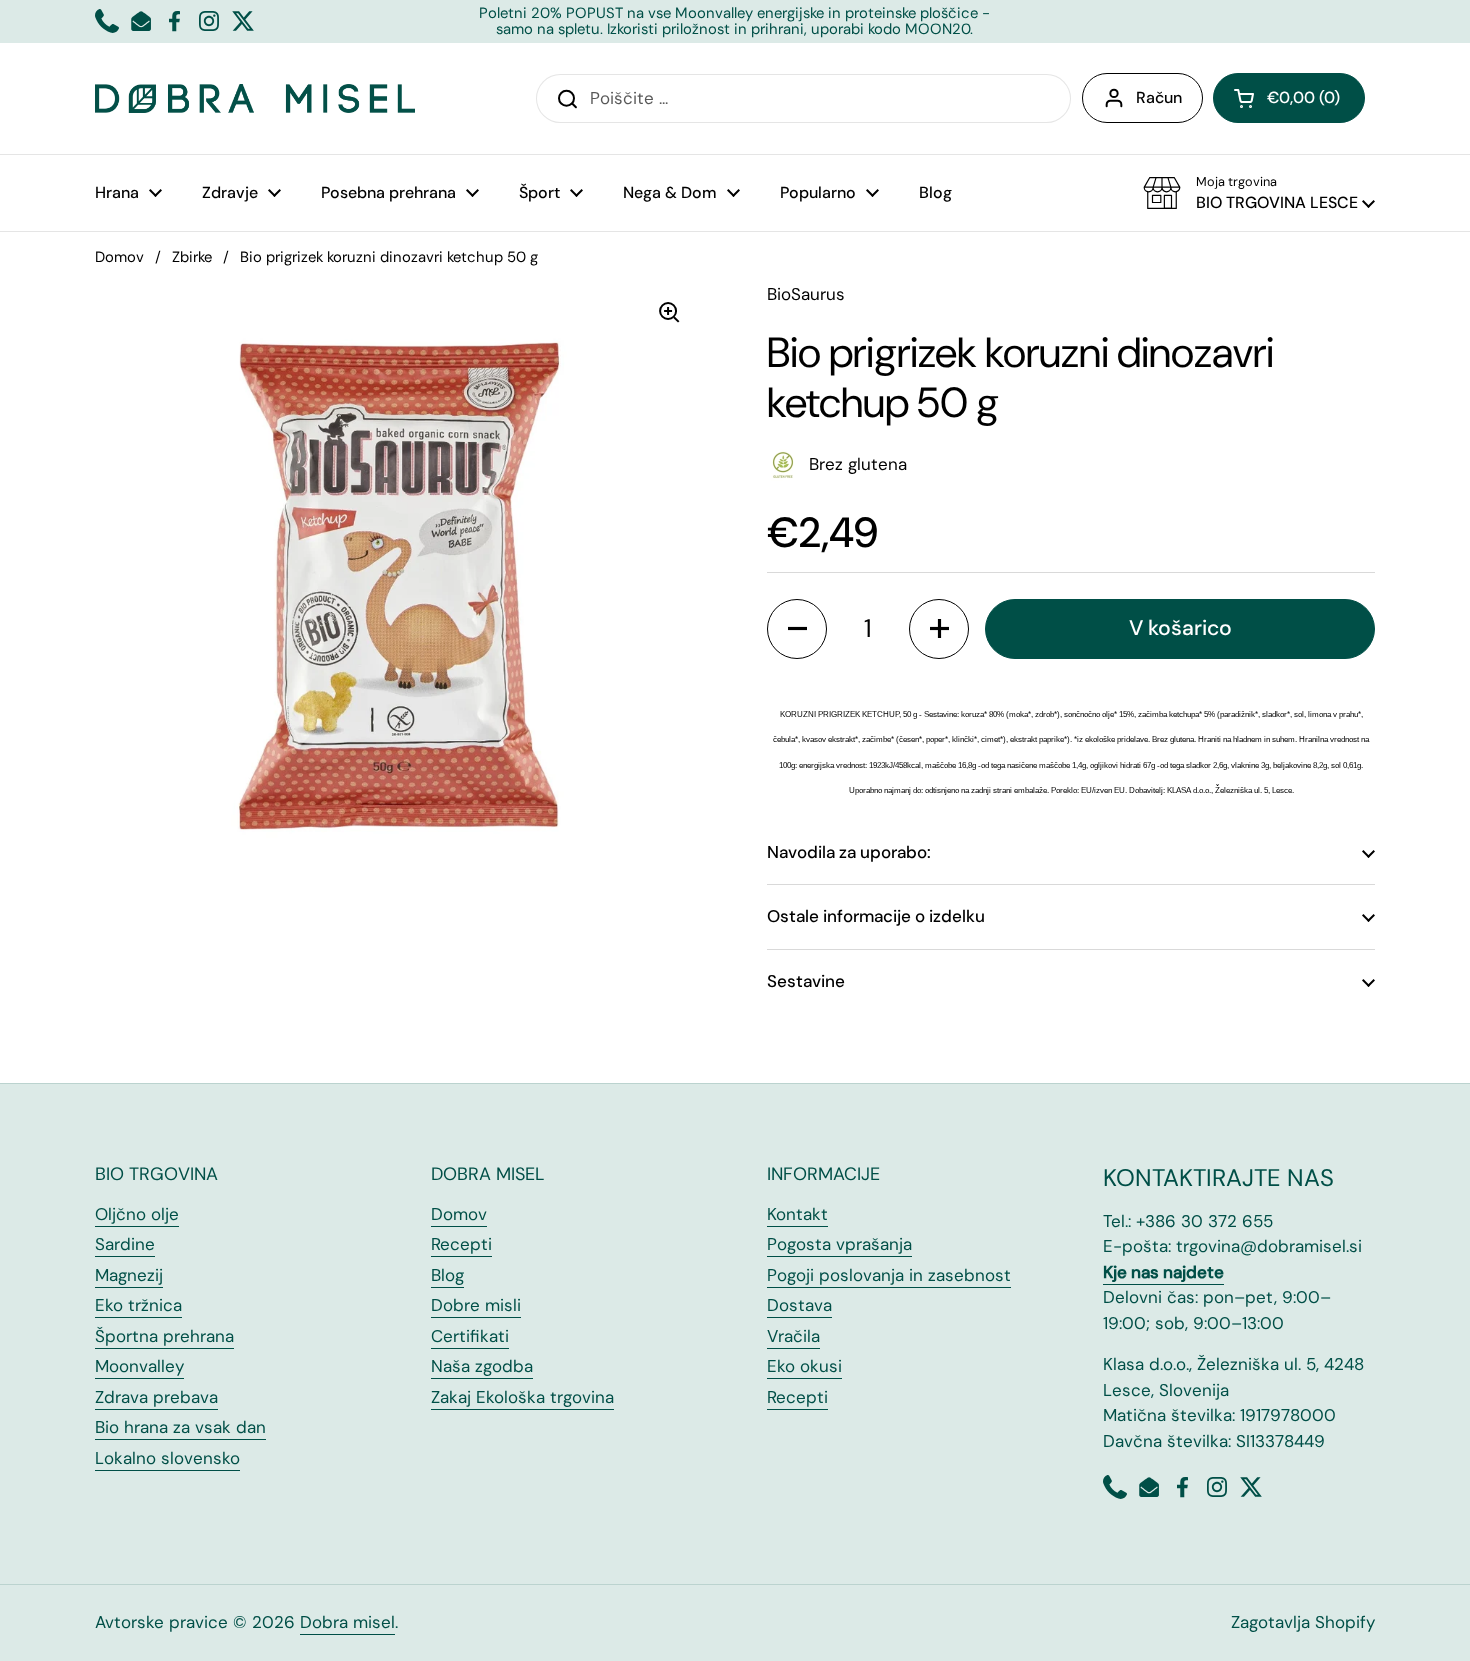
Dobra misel (347, 1622)
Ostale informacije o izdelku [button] (876, 916)
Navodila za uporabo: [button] (849, 852)
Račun (1159, 97)
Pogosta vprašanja (839, 1244)
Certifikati (470, 1336)
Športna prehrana (164, 1336)
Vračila (793, 1336)
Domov (119, 257)
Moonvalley (139, 1366)
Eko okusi (804, 1366)
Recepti (461, 1244)
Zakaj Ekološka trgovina (522, 1397)
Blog (447, 1275)
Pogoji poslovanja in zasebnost (889, 1275)
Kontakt (797, 1214)
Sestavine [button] (806, 981)
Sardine (125, 1244)
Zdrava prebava (156, 1397)
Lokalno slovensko (167, 1458)
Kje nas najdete (1163, 1272)
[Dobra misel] (255, 98)
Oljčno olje (137, 1214)
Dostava (799, 1305)
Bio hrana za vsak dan (180, 1427)
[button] (1289, 98)
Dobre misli (476, 1305)
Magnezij (129, 1275)
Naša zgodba (482, 1366)
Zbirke (192, 257)
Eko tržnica (138, 1305)
